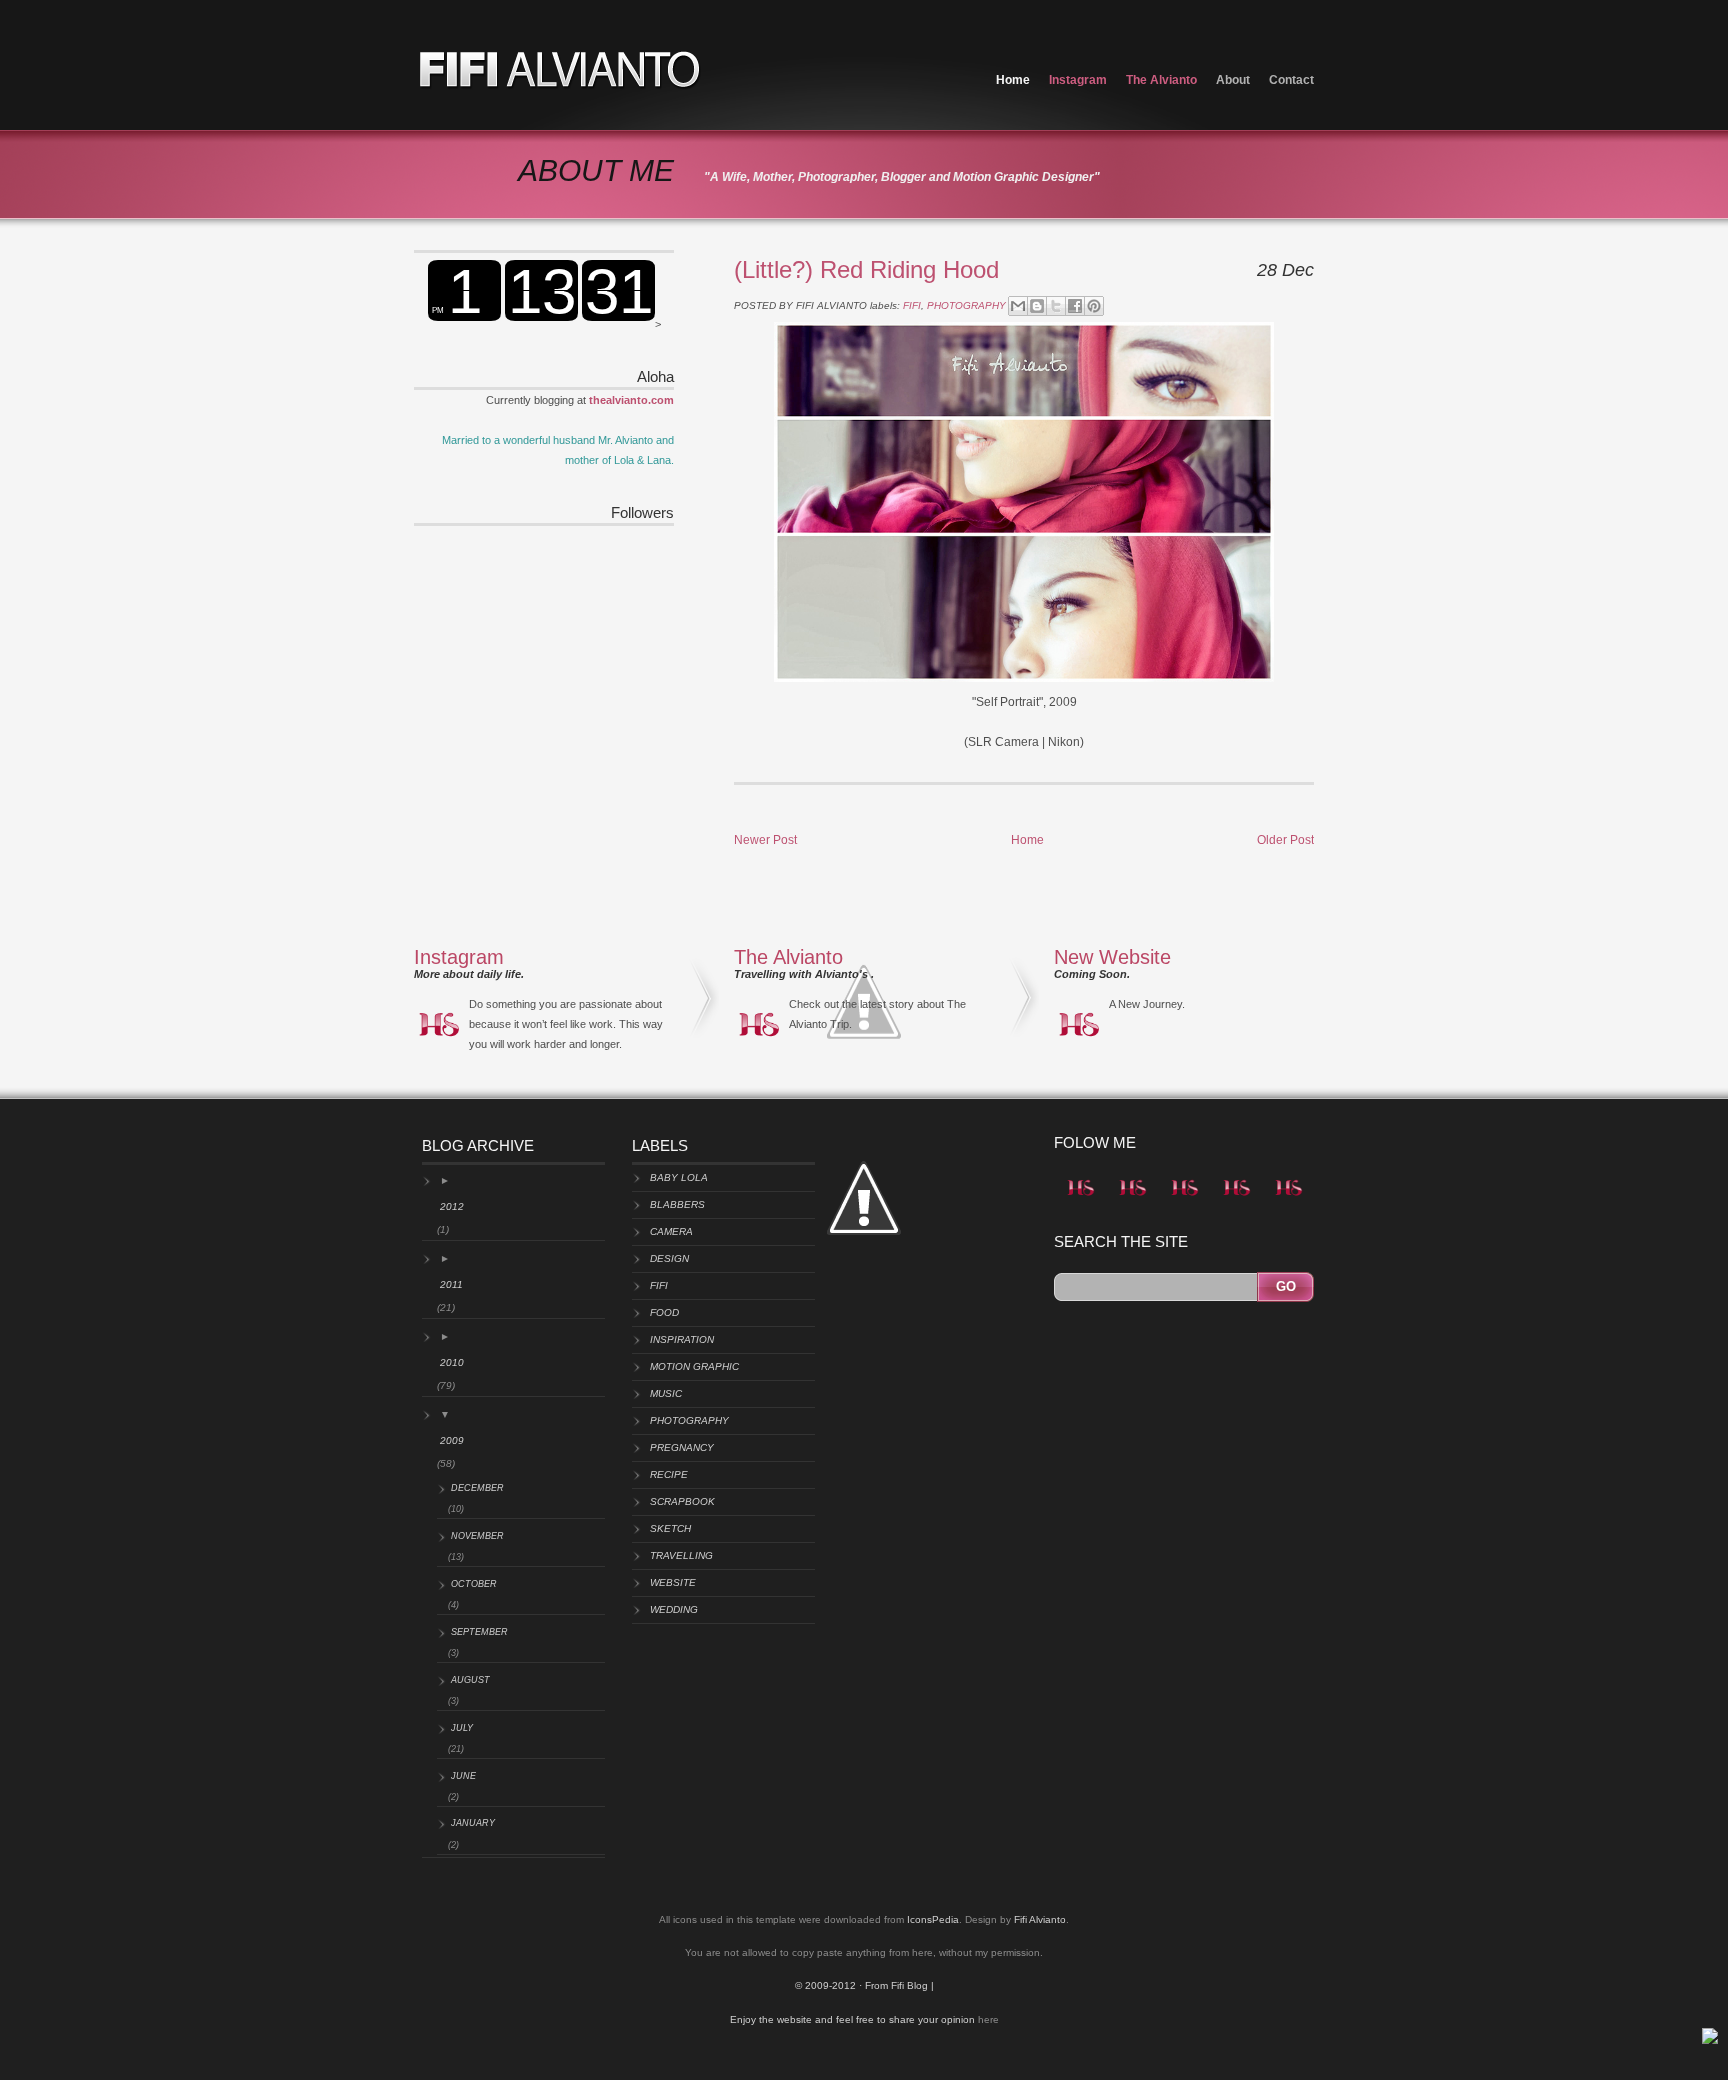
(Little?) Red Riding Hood (866, 269)
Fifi (912, 305)
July (462, 1728)
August (470, 1680)
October (474, 1584)
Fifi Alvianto (1040, 1919)
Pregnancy (682, 1447)
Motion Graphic (694, 1366)
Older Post (1285, 840)
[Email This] (1018, 306)
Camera (671, 1231)
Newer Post (765, 840)
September (479, 1632)
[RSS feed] (1288, 1200)
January (473, 1823)
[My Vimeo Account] (1236, 1200)
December (477, 1488)
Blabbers (677, 1204)
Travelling (681, 1555)
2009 (452, 1440)
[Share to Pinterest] (1094, 306)
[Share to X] (1056, 306)
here (988, 2019)
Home (1013, 80)
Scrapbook (682, 1501)
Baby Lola (679, 1177)
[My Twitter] (1080, 1200)
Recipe (669, 1474)
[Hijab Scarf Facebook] (1184, 1200)
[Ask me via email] (1132, 1200)
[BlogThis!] (1037, 306)
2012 (452, 1206)
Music (666, 1393)
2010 (452, 1362)
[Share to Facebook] (1075, 306)
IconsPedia (933, 1919)
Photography (966, 305)
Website (673, 1582)
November (477, 1536)
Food (664, 1312)
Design (669, 1258)
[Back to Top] (1710, 2040)
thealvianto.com (631, 400)
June (463, 1776)
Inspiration (682, 1339)
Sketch (670, 1528)
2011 (451, 1284)
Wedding (674, 1609)
